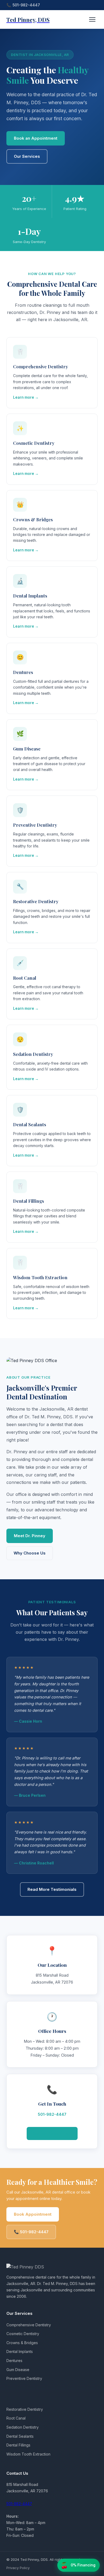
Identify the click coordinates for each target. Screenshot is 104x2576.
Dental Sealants (20, 2436)
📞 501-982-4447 (31, 2232)
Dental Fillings (18, 2445)
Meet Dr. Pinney (30, 1536)
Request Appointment (52, 2133)
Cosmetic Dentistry (23, 2334)
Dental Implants (20, 2351)
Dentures (14, 2361)
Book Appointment (33, 2214)
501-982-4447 (26, 5)
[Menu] (92, 19)
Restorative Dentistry (25, 2409)
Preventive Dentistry (24, 2378)
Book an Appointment (36, 138)
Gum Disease (18, 2370)
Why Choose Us (30, 1553)
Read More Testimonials (52, 1889)
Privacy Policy (18, 2568)
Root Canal (16, 2418)
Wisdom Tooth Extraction (28, 2454)
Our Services (27, 156)
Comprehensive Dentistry (29, 2325)
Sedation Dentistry (23, 2427)
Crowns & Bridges (22, 2343)
